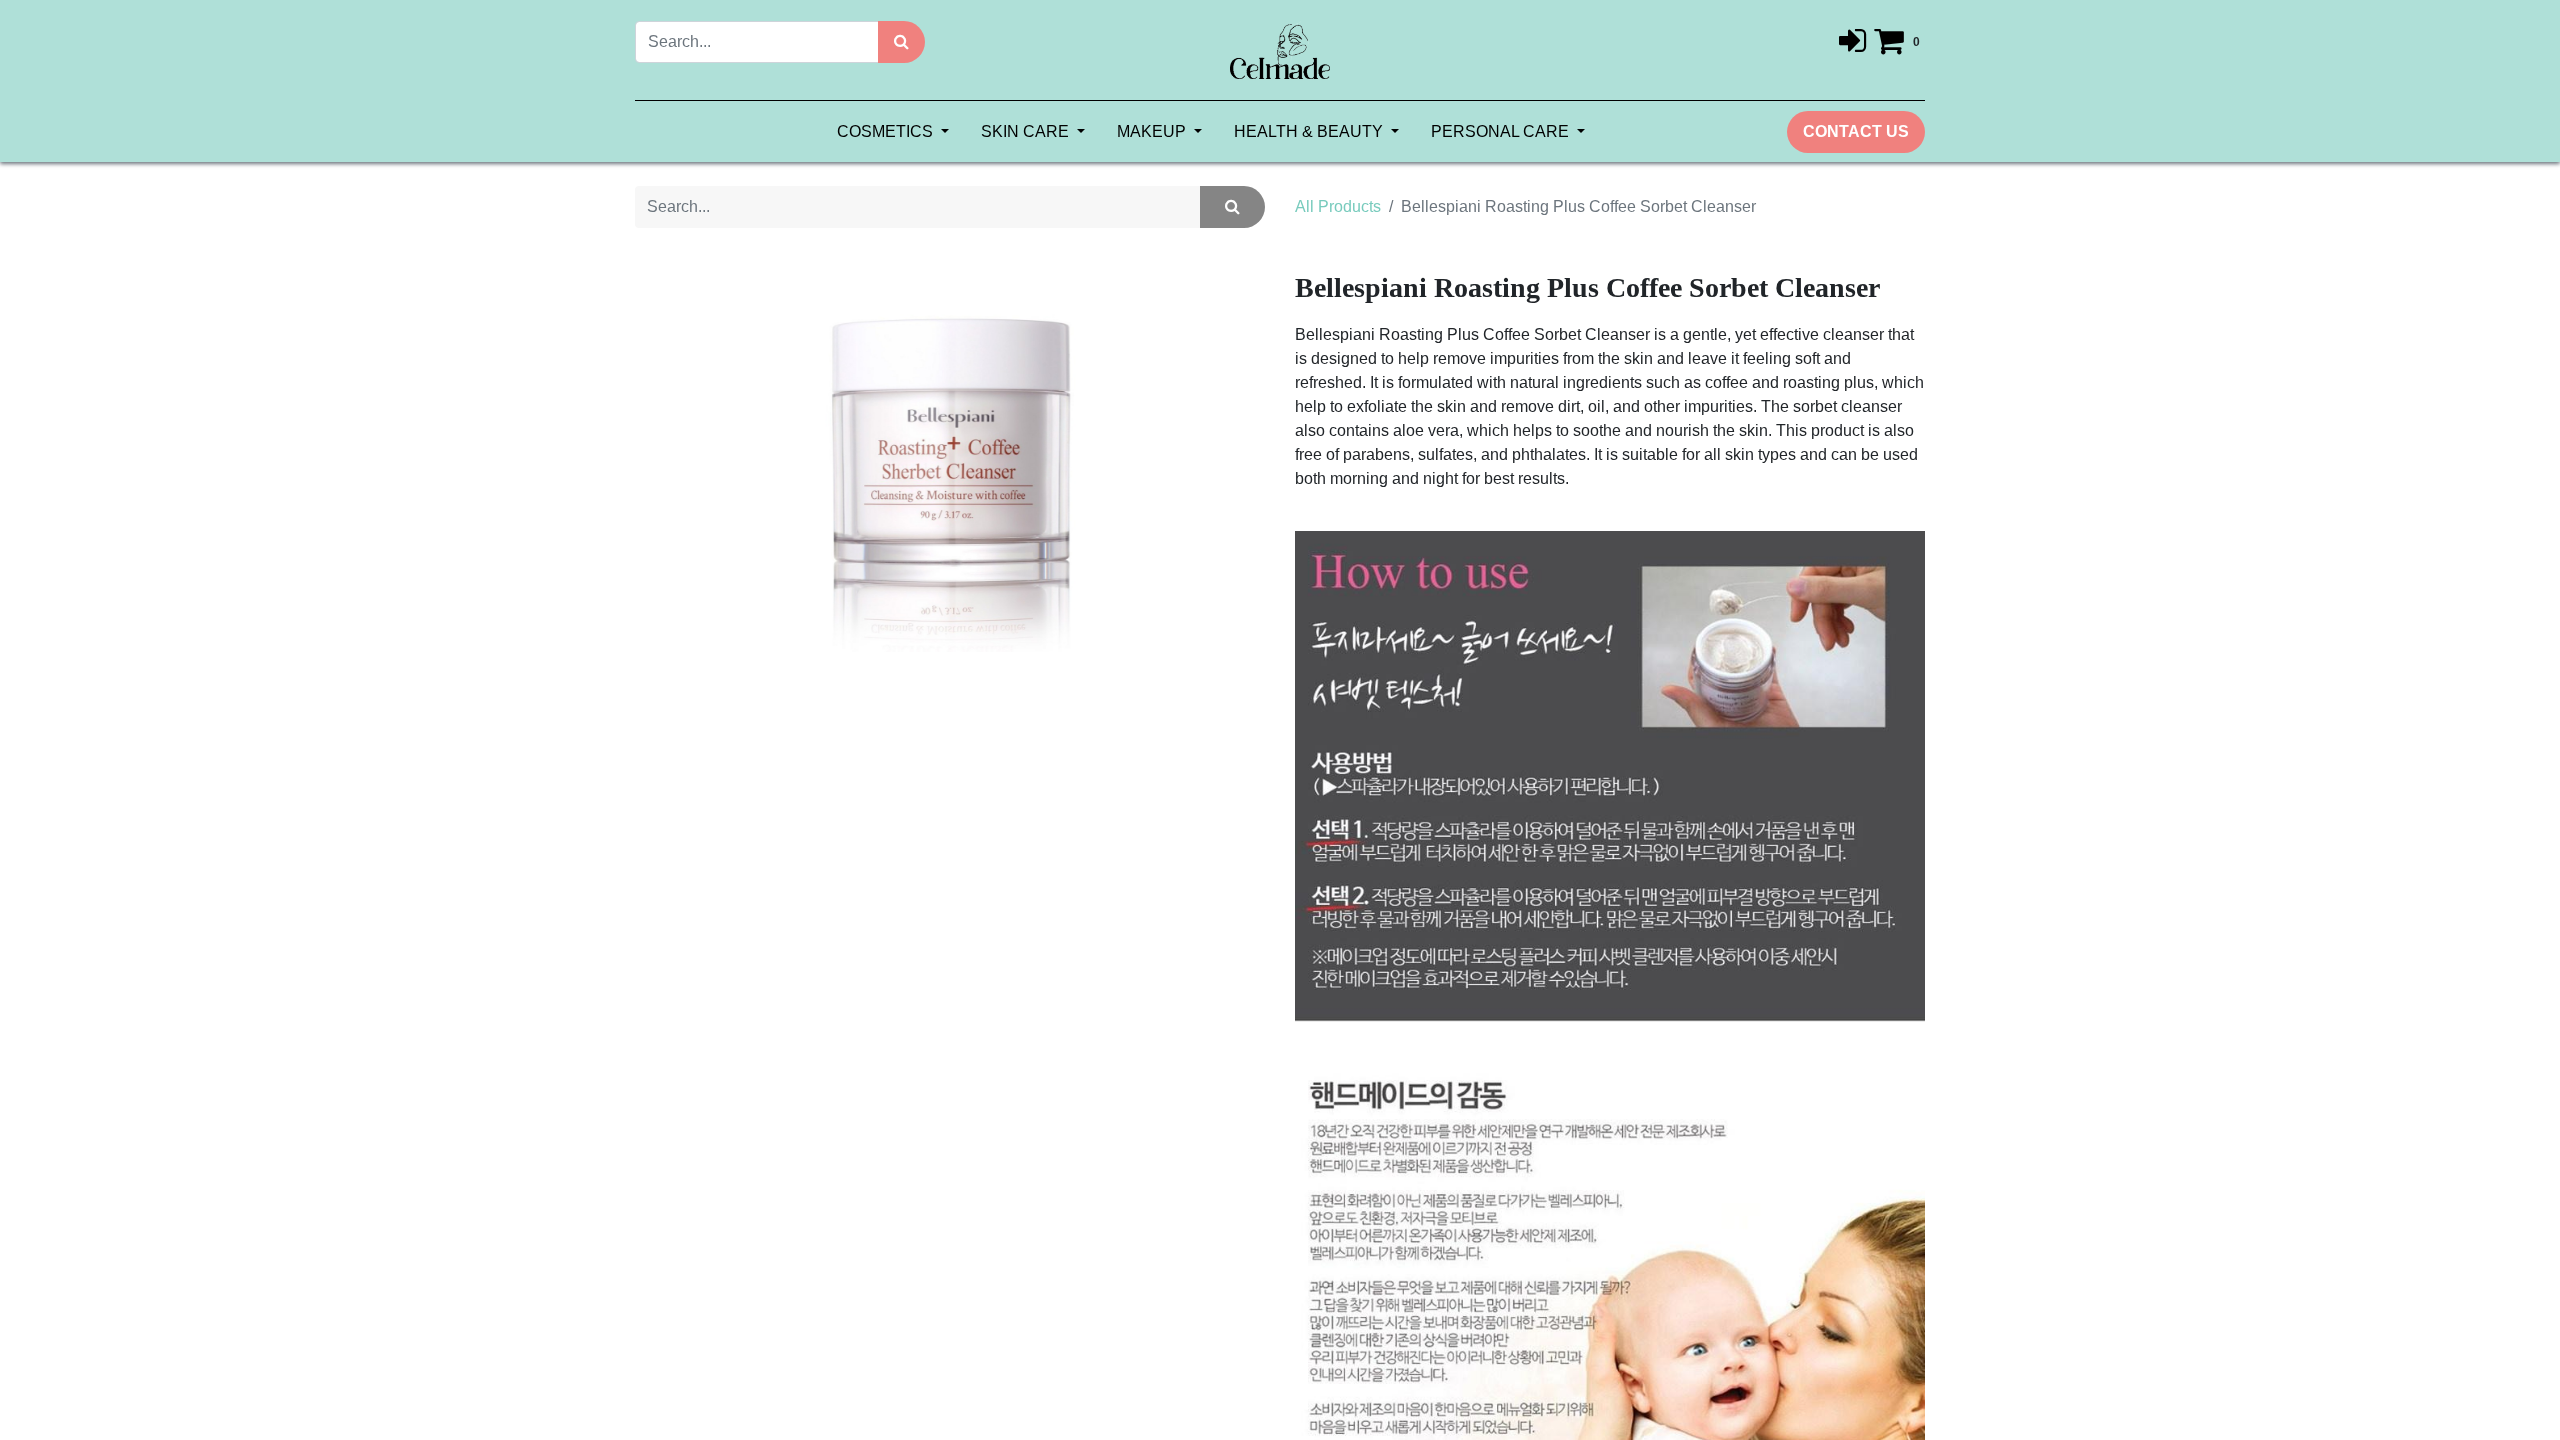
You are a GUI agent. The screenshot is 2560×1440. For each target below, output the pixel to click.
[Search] (901, 42)
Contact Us (1856, 131)
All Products (1338, 206)
